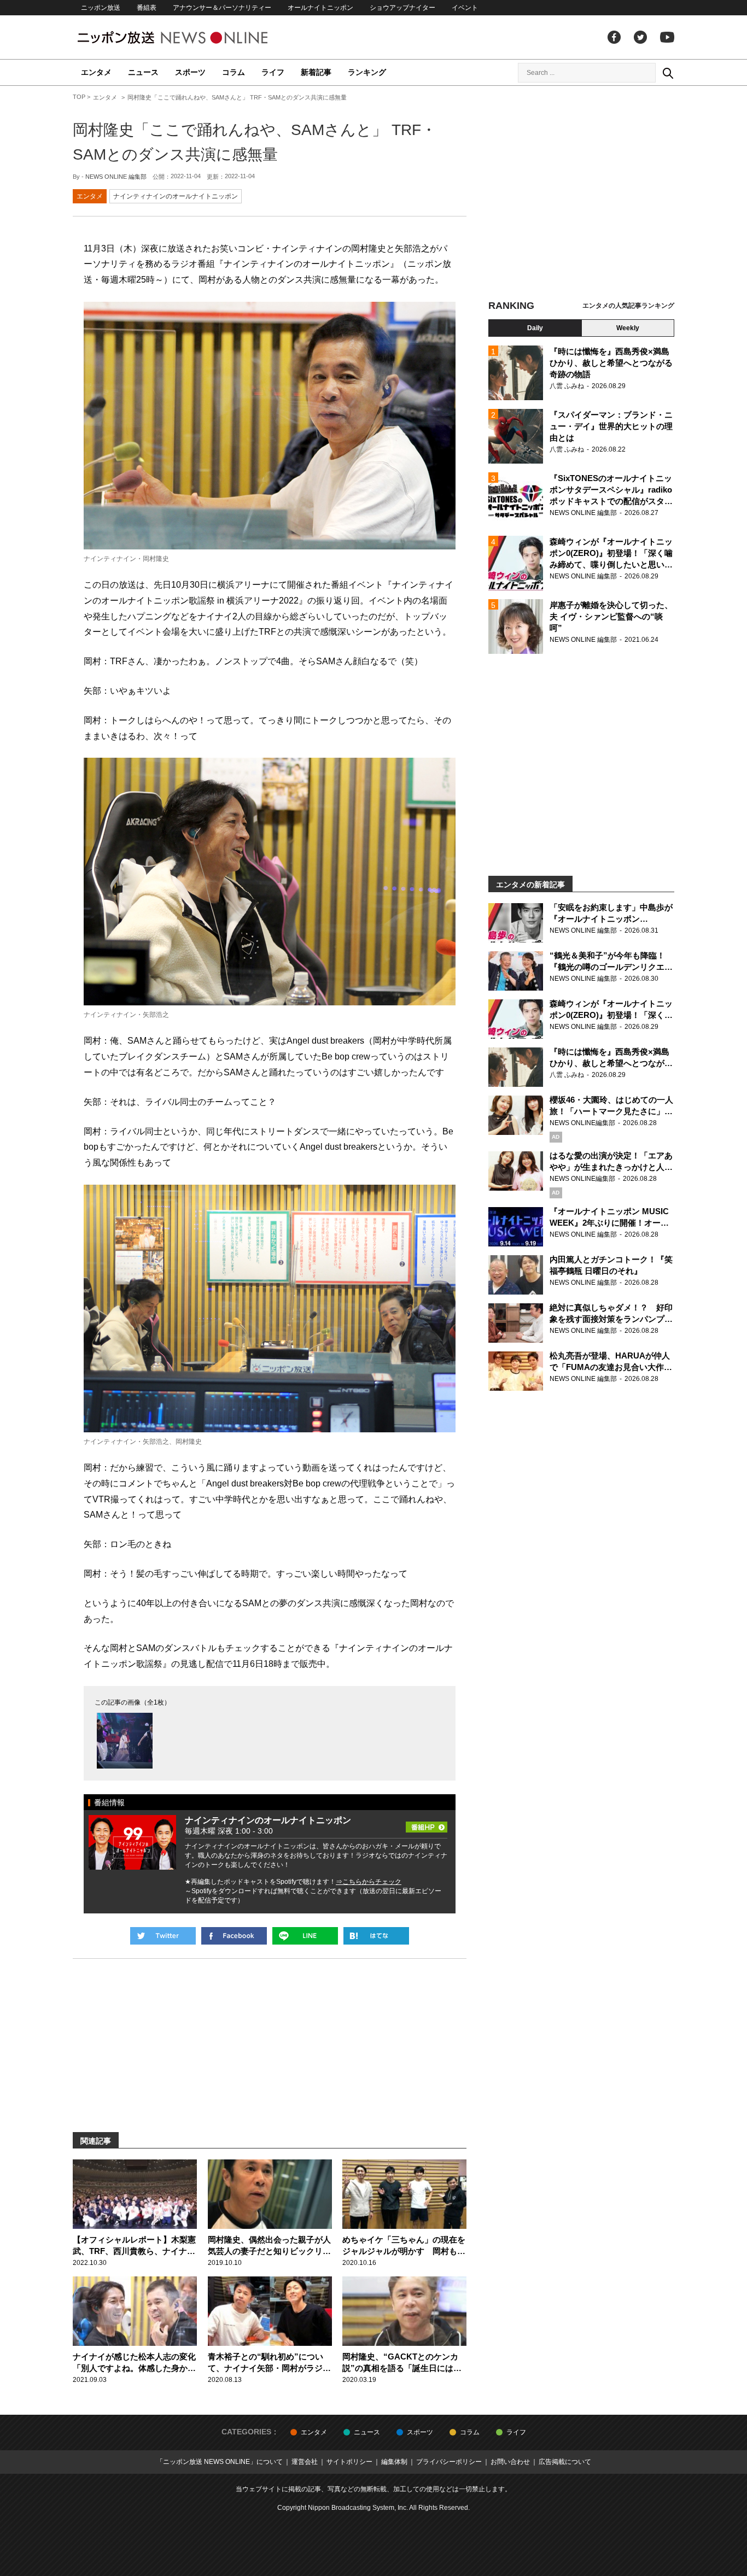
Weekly (628, 328)
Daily (535, 328)
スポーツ (190, 72)
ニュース (143, 72)
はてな (376, 1936)
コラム (234, 72)
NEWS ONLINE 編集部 (116, 177)
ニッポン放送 (101, 8)
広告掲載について (565, 2462)
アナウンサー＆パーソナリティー (222, 8)
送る (305, 1936)
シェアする (234, 1936)
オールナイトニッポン (320, 8)
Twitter (640, 37)
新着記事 (316, 72)
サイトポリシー (349, 2462)
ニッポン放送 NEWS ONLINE (193, 37)
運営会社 (305, 2462)
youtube (667, 37)
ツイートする (163, 1936)
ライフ (273, 72)
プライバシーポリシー (449, 2462)
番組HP (427, 1824)
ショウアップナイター (402, 8)
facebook (614, 37)
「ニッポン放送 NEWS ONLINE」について (220, 2462)
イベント (465, 8)
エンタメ (96, 72)
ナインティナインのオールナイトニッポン (176, 196)
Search (668, 73)
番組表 (147, 8)
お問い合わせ (510, 2462)
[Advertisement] (581, 194)
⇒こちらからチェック (369, 1882)
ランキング (367, 72)
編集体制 (394, 2462)
